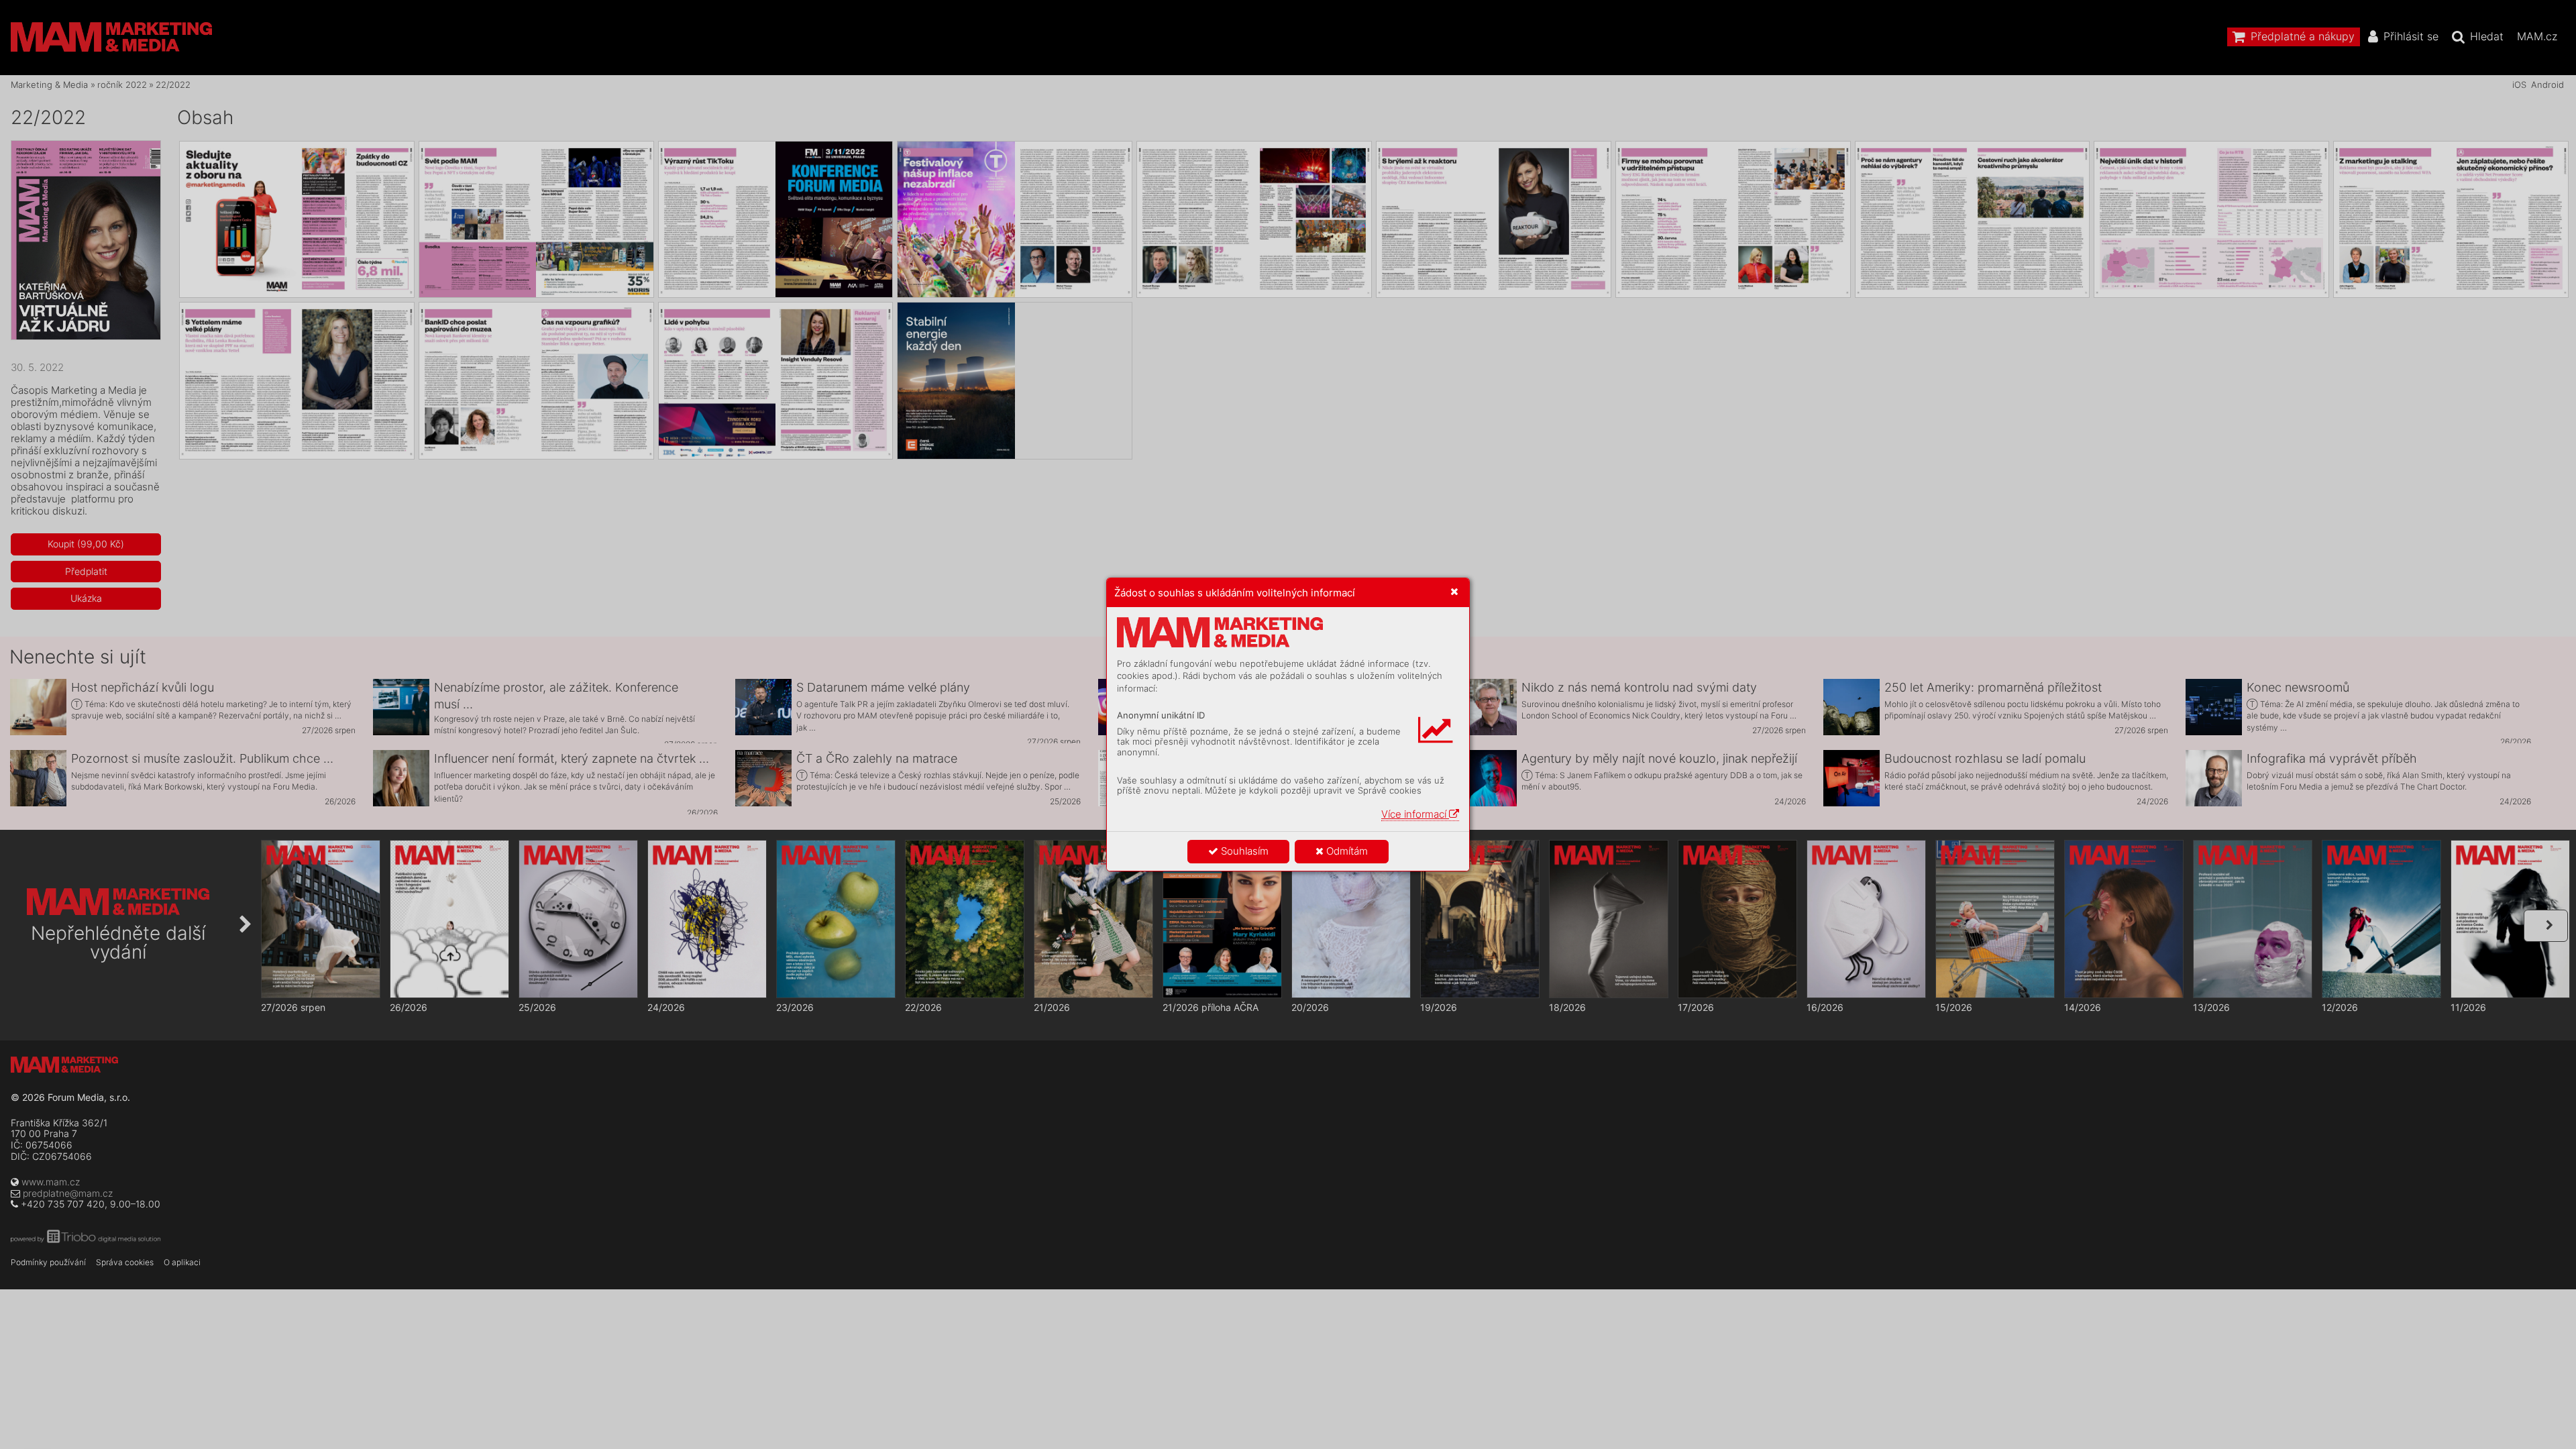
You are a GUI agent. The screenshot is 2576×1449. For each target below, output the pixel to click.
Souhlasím (1243, 851)
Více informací (1415, 814)
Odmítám (1346, 851)
